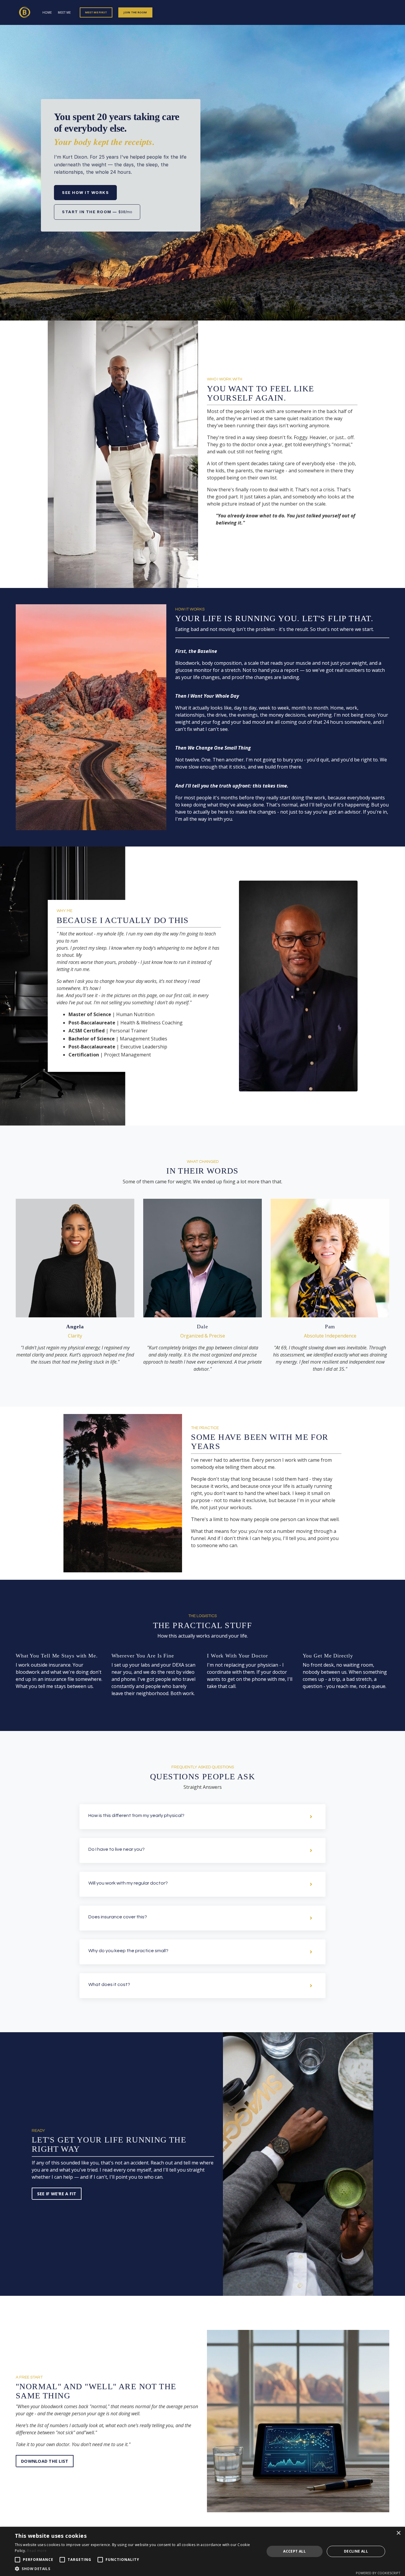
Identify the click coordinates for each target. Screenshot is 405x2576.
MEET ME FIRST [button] (96, 12)
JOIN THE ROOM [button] (135, 12)
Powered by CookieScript (378, 2573)
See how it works (85, 192)
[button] (45, 2459)
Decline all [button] (356, 2551)
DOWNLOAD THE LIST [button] (45, 2461)
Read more (37, 2551)
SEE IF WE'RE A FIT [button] (57, 2194)
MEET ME (64, 12)
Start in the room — (97, 212)
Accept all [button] (294, 2551)
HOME (47, 12)
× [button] (398, 2533)
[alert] (203, 2551)
